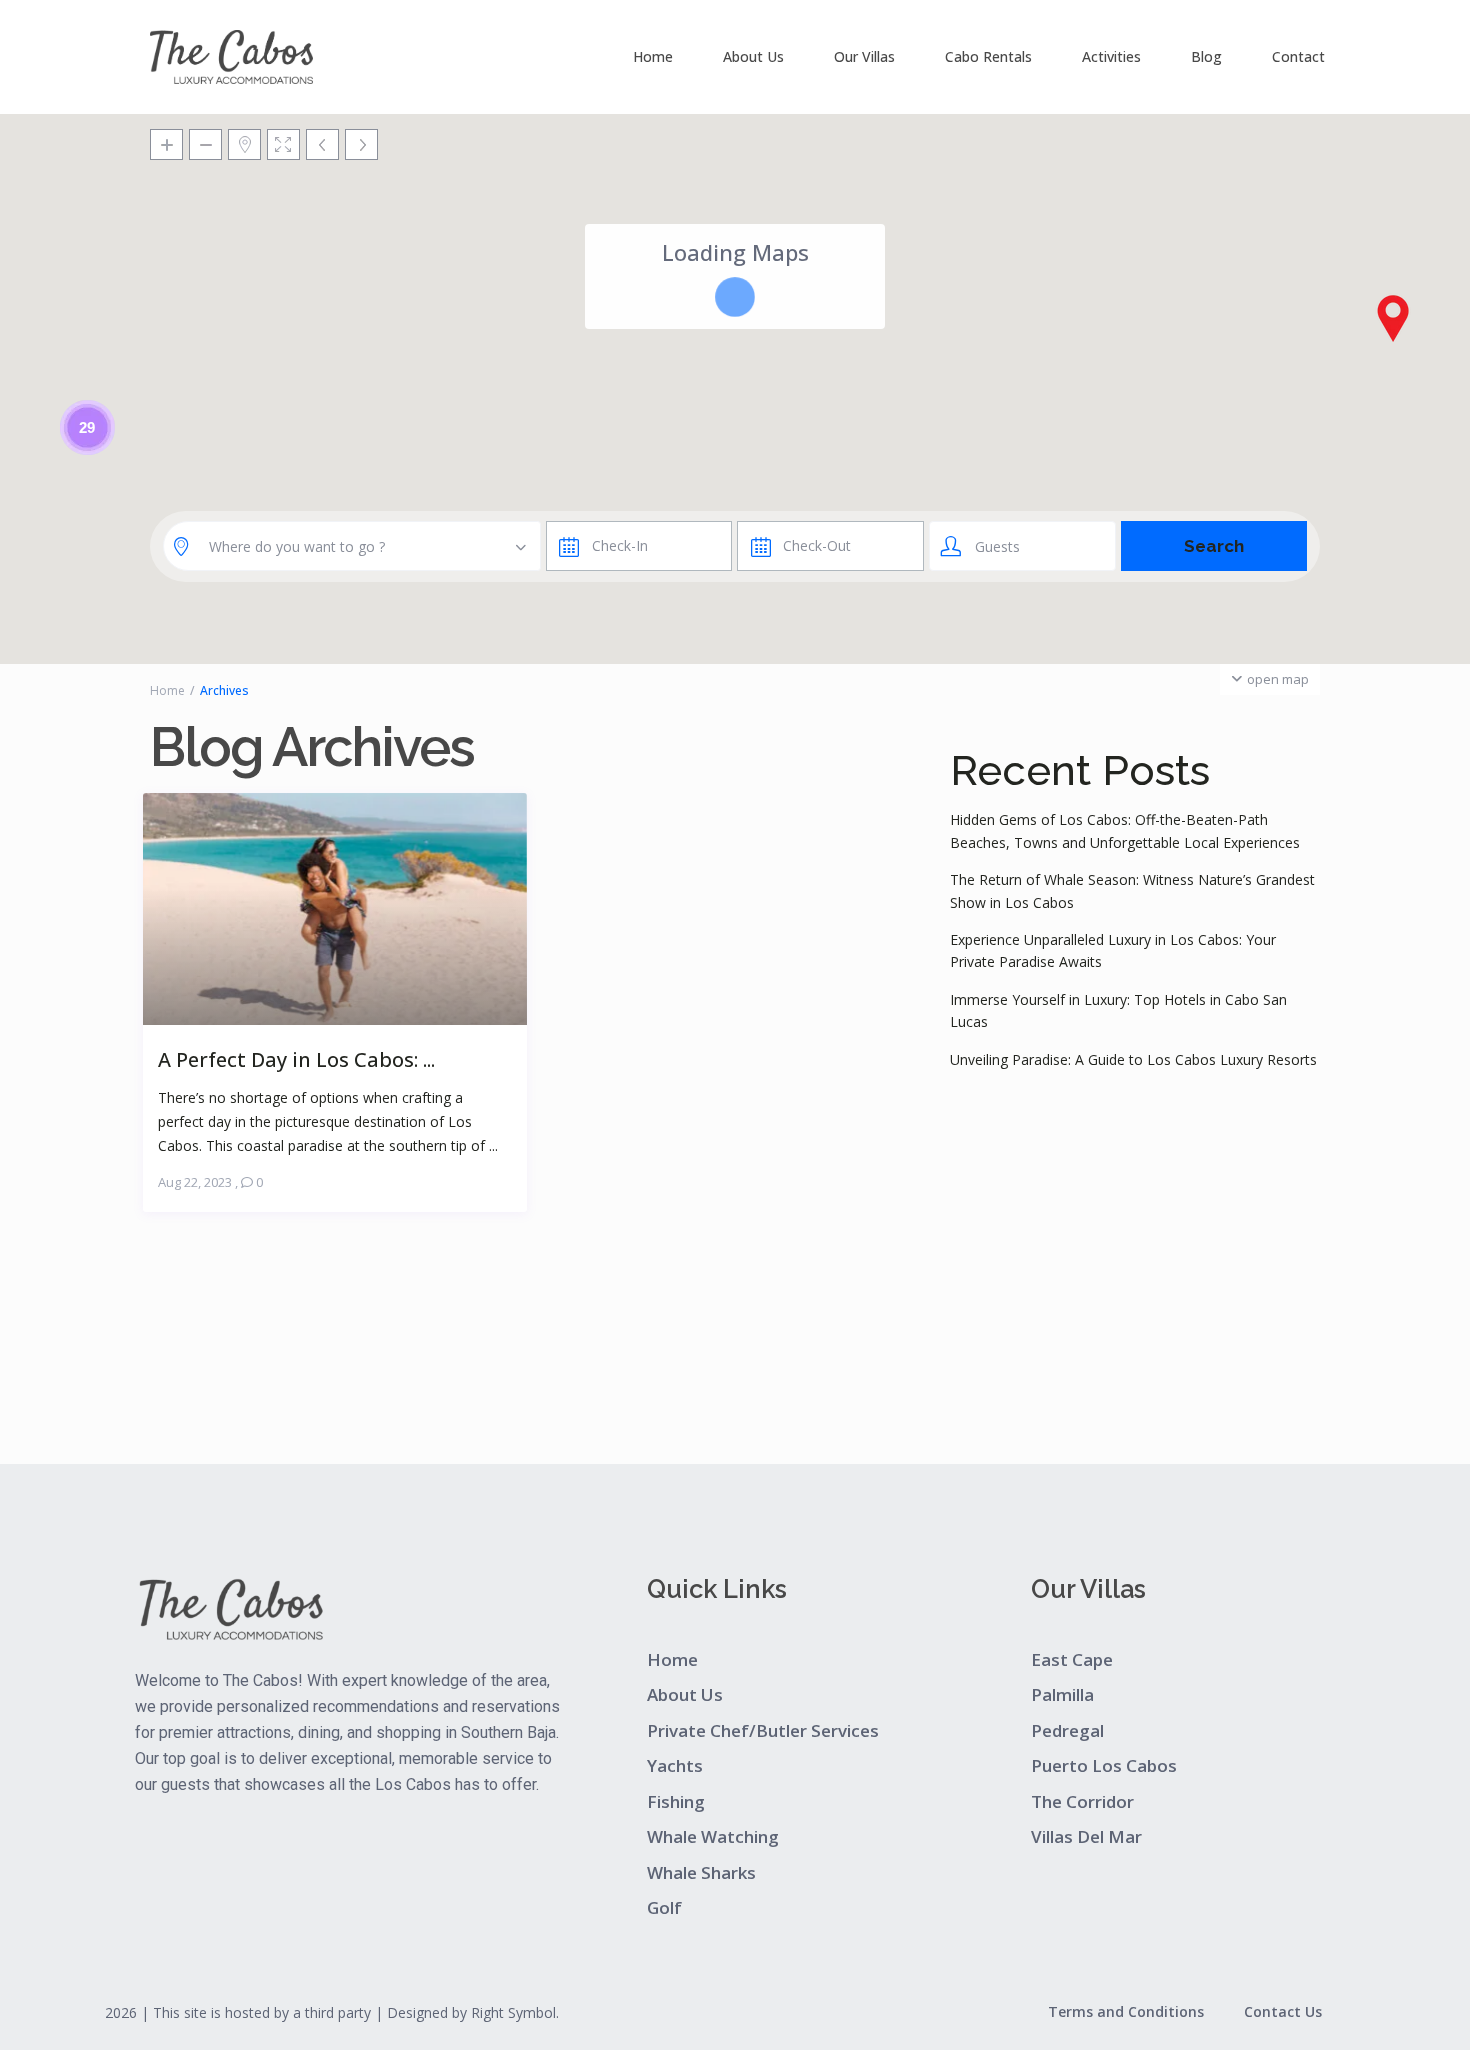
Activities (1111, 56)
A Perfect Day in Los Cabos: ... (296, 1058)
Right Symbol (513, 2012)
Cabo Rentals (988, 56)
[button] (1393, 318)
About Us (753, 56)
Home (653, 56)
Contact (1298, 56)
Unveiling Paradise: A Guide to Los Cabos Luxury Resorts (1133, 1059)
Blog (1206, 56)
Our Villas (864, 56)
